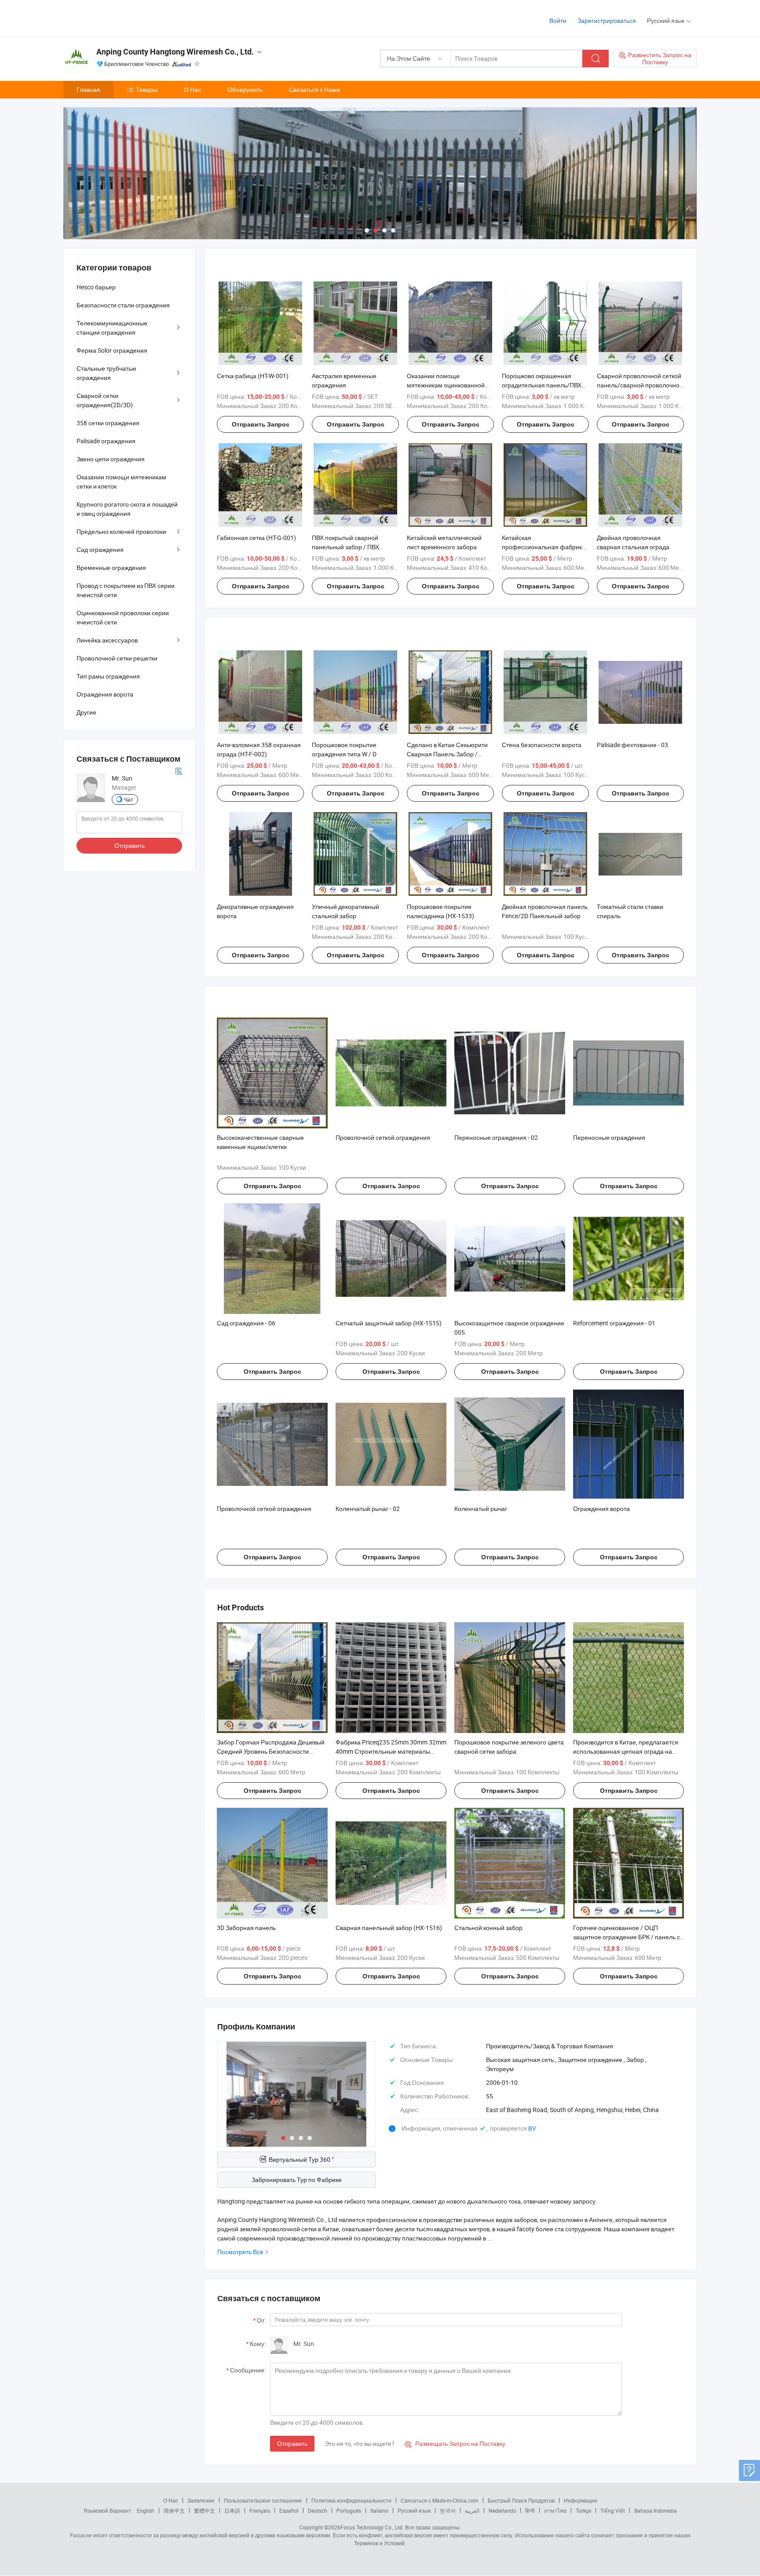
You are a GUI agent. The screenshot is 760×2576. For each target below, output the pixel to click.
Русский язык (414, 2510)
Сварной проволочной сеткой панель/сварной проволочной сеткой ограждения (640, 385)
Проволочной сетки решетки (117, 658)
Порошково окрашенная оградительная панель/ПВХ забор (542, 385)
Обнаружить (245, 89)
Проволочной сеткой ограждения (383, 1137)
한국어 (448, 2510)
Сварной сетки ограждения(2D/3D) (105, 400)
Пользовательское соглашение (263, 2500)
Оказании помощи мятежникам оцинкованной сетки (446, 385)
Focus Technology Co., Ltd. (372, 2527)
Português (349, 2510)
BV (532, 2128)
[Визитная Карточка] (179, 771)
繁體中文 (205, 2510)
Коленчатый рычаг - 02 (368, 1509)
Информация (581, 2500)
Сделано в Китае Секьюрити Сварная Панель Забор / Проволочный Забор (447, 754)
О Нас (192, 89)
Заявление (201, 2500)
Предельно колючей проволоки (121, 531)
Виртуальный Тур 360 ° (301, 2159)
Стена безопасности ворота (542, 745)
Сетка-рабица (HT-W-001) (253, 376)
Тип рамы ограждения (108, 676)
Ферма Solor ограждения (112, 350)
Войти (558, 20)
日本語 (232, 2510)
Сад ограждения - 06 (246, 1323)
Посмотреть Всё (240, 2252)
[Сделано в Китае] (120, 17)
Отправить (292, 2443)
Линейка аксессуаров (107, 640)
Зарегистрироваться (607, 20)
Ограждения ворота (601, 1509)
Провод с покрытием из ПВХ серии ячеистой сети (126, 590)
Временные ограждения (111, 567)
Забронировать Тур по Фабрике (297, 2180)
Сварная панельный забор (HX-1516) (389, 1928)
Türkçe (583, 2510)
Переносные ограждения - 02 (496, 1137)
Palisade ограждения (106, 441)
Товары (147, 89)
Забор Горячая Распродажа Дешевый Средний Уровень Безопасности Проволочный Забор (271, 1751)
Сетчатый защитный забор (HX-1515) (389, 1323)
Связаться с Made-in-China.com (440, 2500)
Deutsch (318, 2510)
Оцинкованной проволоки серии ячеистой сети (123, 617)
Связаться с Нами (314, 89)
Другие (86, 712)
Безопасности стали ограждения (123, 305)
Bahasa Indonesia (656, 2510)
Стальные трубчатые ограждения (106, 373)
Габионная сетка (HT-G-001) (256, 538)
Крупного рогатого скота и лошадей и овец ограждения (127, 509)
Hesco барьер (96, 287)
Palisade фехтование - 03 (632, 745)
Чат (129, 799)
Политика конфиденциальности (351, 2500)
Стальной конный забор (488, 1928)
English (146, 2510)
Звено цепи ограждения (111, 459)
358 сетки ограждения (108, 423)
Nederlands (502, 2510)
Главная (88, 89)
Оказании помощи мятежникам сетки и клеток (121, 482)
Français (260, 2510)
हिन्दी (530, 2510)
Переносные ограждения (609, 1137)
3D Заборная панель (246, 1928)
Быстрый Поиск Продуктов (521, 2500)
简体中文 (174, 2510)
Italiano (379, 2510)
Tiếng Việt (613, 2510)
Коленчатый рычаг (481, 1509)
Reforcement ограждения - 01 (614, 1323)
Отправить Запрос (261, 424)
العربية (472, 2510)
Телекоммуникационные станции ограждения (112, 328)
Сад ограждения (100, 549)
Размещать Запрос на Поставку (455, 2443)
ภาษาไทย (555, 2510)
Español (289, 2510)
